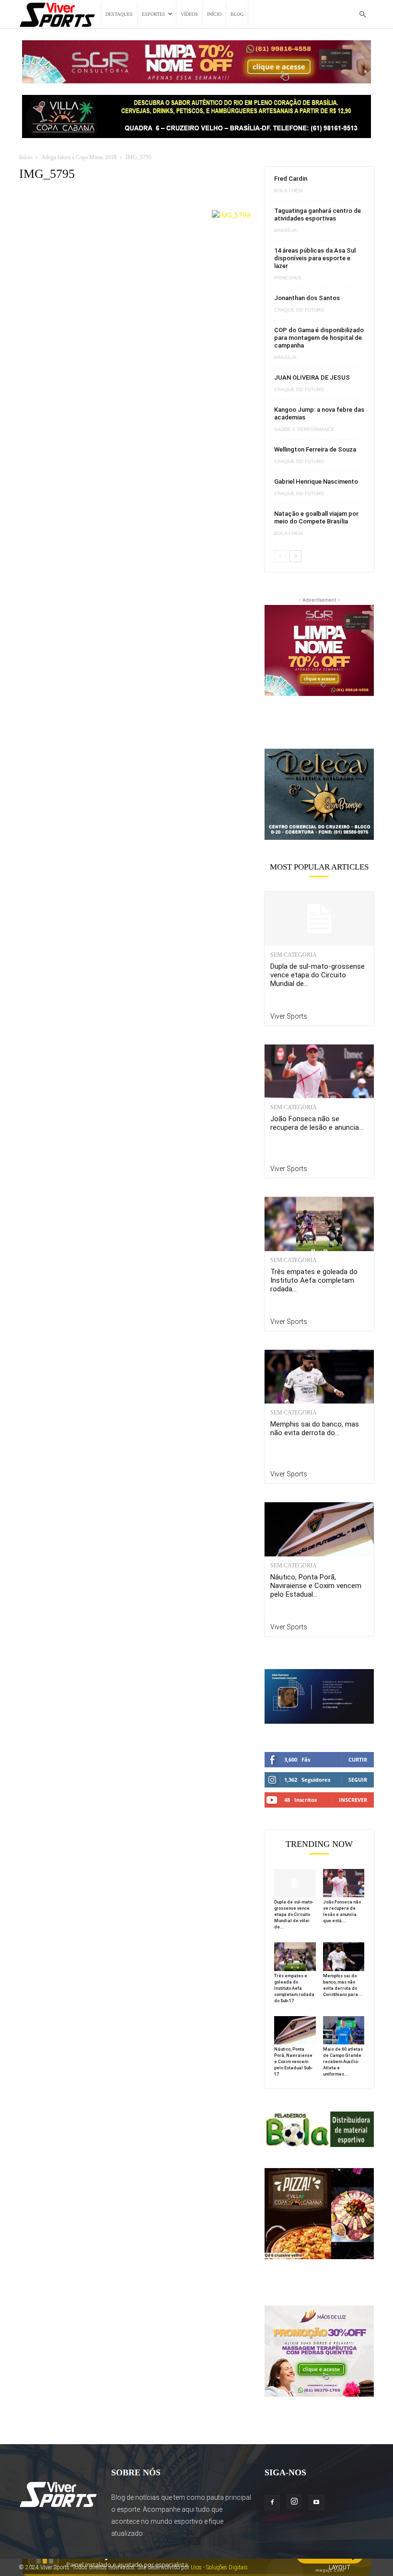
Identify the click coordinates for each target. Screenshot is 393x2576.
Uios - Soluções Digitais (219, 2567)
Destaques (119, 14)
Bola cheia (289, 191)
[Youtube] (316, 2503)
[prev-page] (280, 556)
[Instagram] (294, 2502)
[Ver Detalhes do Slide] (319, 794)
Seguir (358, 1780)
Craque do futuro (299, 310)
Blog (237, 14)
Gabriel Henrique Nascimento (316, 482)
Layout (340, 2567)
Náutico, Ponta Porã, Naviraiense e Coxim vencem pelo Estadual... (316, 1586)
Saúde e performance (304, 429)
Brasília (285, 231)
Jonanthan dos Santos (307, 298)
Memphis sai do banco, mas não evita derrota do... (315, 1428)
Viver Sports (289, 1016)
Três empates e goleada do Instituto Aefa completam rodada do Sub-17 (294, 1988)
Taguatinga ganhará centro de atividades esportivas (318, 215)
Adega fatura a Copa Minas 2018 (79, 157)
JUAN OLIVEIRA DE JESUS (312, 377)
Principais (288, 278)
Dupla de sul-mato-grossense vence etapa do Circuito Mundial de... (318, 975)
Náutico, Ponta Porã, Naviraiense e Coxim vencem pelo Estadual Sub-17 (293, 2062)
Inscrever (353, 1800)
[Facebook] (272, 2503)
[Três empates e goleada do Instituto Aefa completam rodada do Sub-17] (319, 1224)
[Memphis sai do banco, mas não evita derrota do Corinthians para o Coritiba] (319, 1377)
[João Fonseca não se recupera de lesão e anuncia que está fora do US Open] (319, 1072)
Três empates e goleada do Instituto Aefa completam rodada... (314, 1280)
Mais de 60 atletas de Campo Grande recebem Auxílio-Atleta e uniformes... (343, 2062)
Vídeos (189, 14)
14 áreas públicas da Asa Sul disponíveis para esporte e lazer (315, 258)
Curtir (358, 1759)
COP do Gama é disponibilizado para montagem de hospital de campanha (319, 338)
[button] (362, 15)
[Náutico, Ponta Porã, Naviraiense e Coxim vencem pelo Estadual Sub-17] (319, 1529)
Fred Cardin (291, 179)
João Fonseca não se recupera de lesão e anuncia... (317, 1123)
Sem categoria (294, 955)
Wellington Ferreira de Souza (315, 449)
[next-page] (295, 556)
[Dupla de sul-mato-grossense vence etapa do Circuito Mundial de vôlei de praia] (319, 919)
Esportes (154, 14)
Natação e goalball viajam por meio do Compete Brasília (316, 517)
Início (214, 14)
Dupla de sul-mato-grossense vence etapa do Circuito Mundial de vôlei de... (294, 1915)
